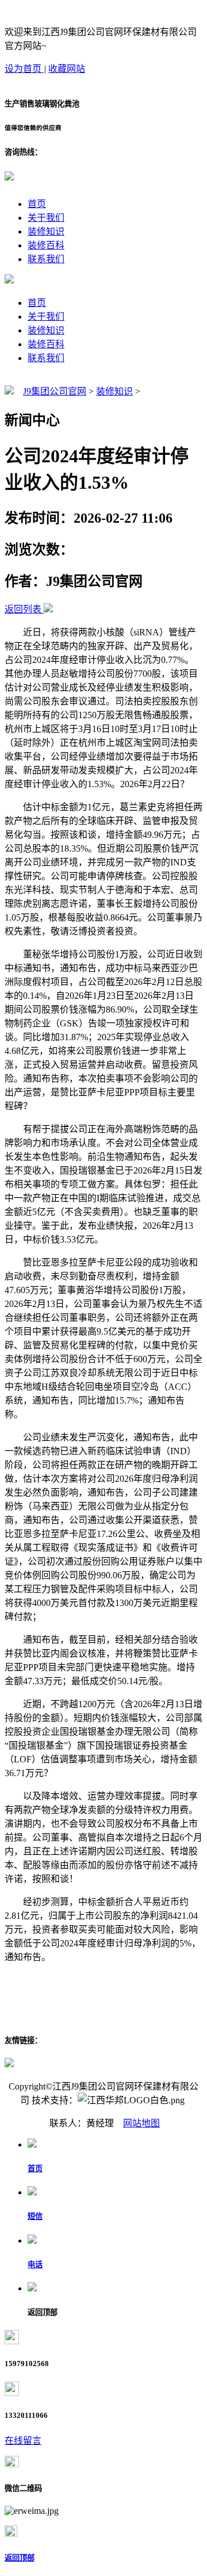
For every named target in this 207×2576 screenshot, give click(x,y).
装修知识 (46, 231)
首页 (37, 204)
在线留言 (23, 2441)
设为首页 (24, 69)
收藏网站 (67, 69)
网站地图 (141, 2123)
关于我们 (46, 218)
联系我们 (46, 259)
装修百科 (46, 245)
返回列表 (23, 609)
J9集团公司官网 (55, 391)
